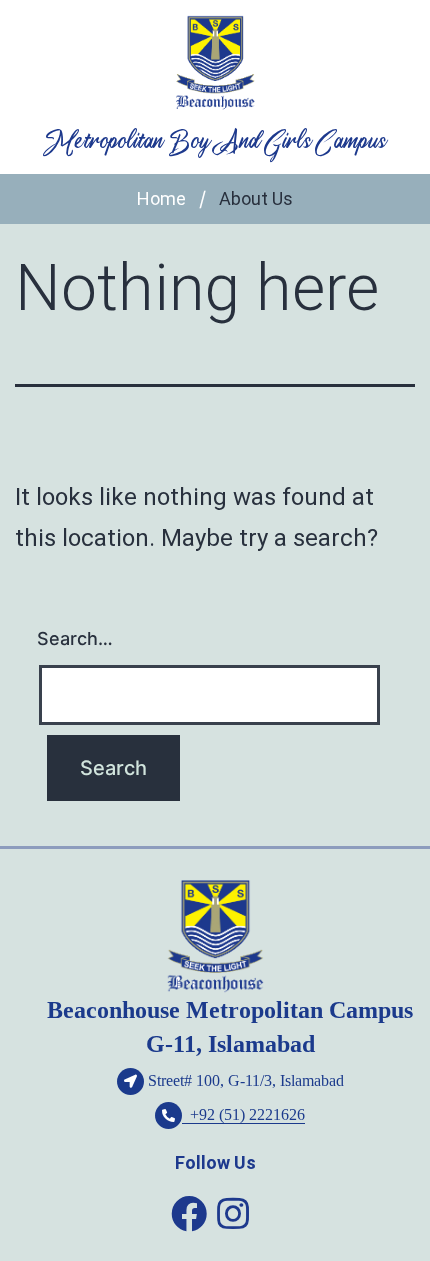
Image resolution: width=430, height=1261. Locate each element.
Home (161, 198)
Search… (75, 638)
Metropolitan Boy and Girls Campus (215, 142)
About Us (256, 198)
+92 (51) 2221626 (243, 1114)
